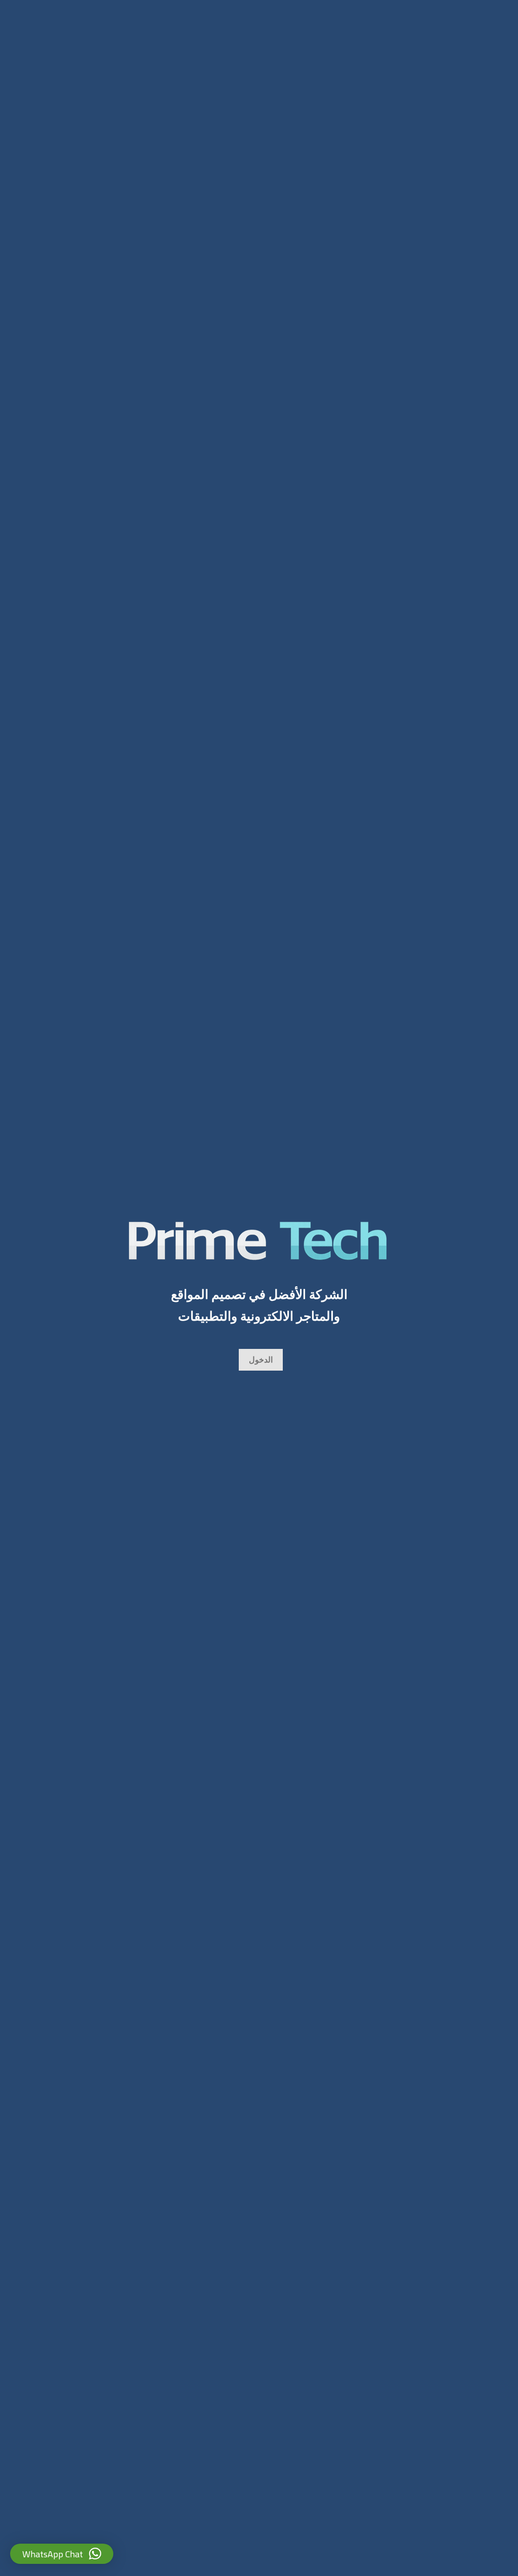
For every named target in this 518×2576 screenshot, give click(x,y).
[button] (62, 2554)
